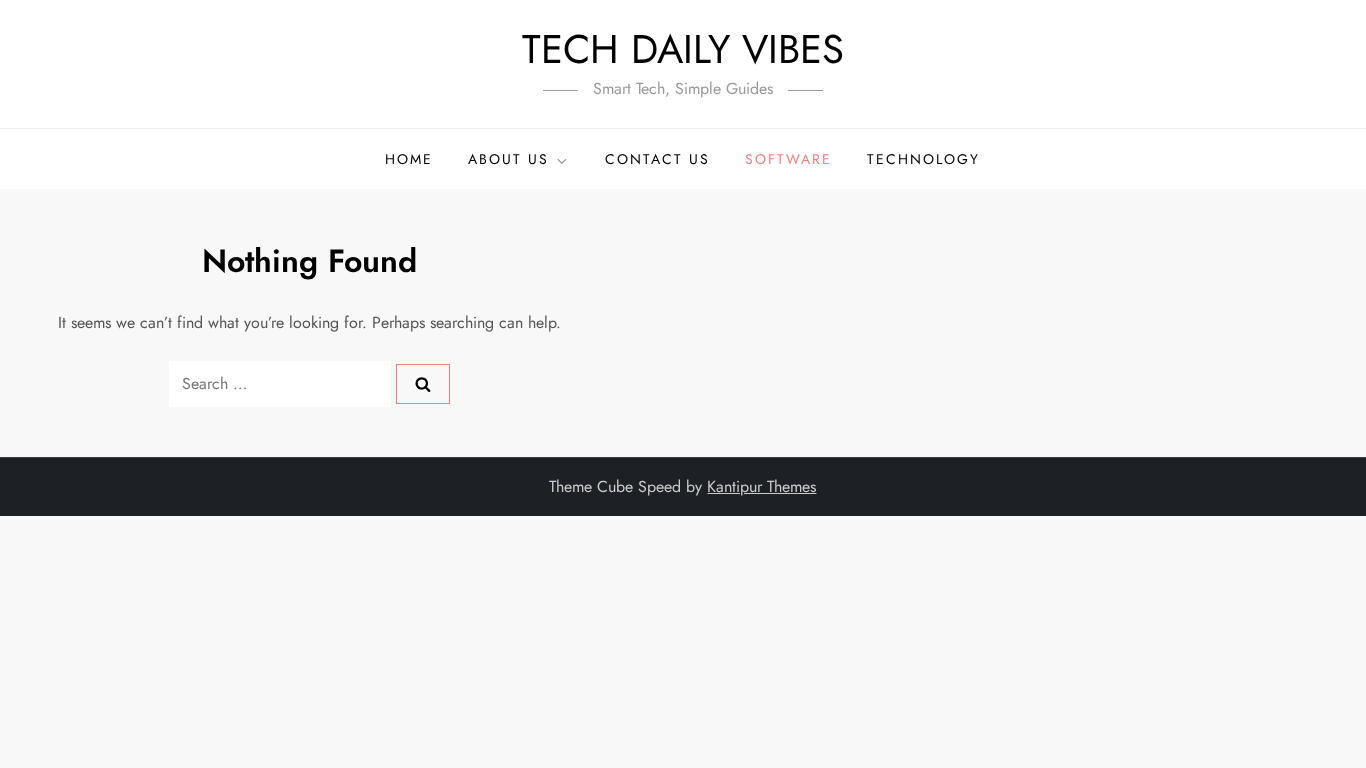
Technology (923, 159)
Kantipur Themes (761, 486)
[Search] (423, 384)
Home (409, 159)
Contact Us (657, 159)
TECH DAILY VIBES (683, 49)
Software (788, 159)
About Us (508, 159)
